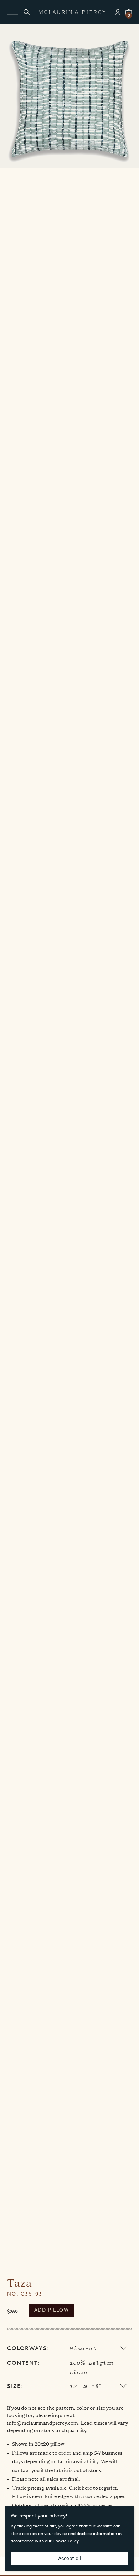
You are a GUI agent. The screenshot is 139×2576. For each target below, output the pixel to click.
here (87, 2487)
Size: (15, 2386)
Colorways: (28, 2348)
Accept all (70, 2558)
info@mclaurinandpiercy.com (43, 2422)
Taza (20, 2283)
